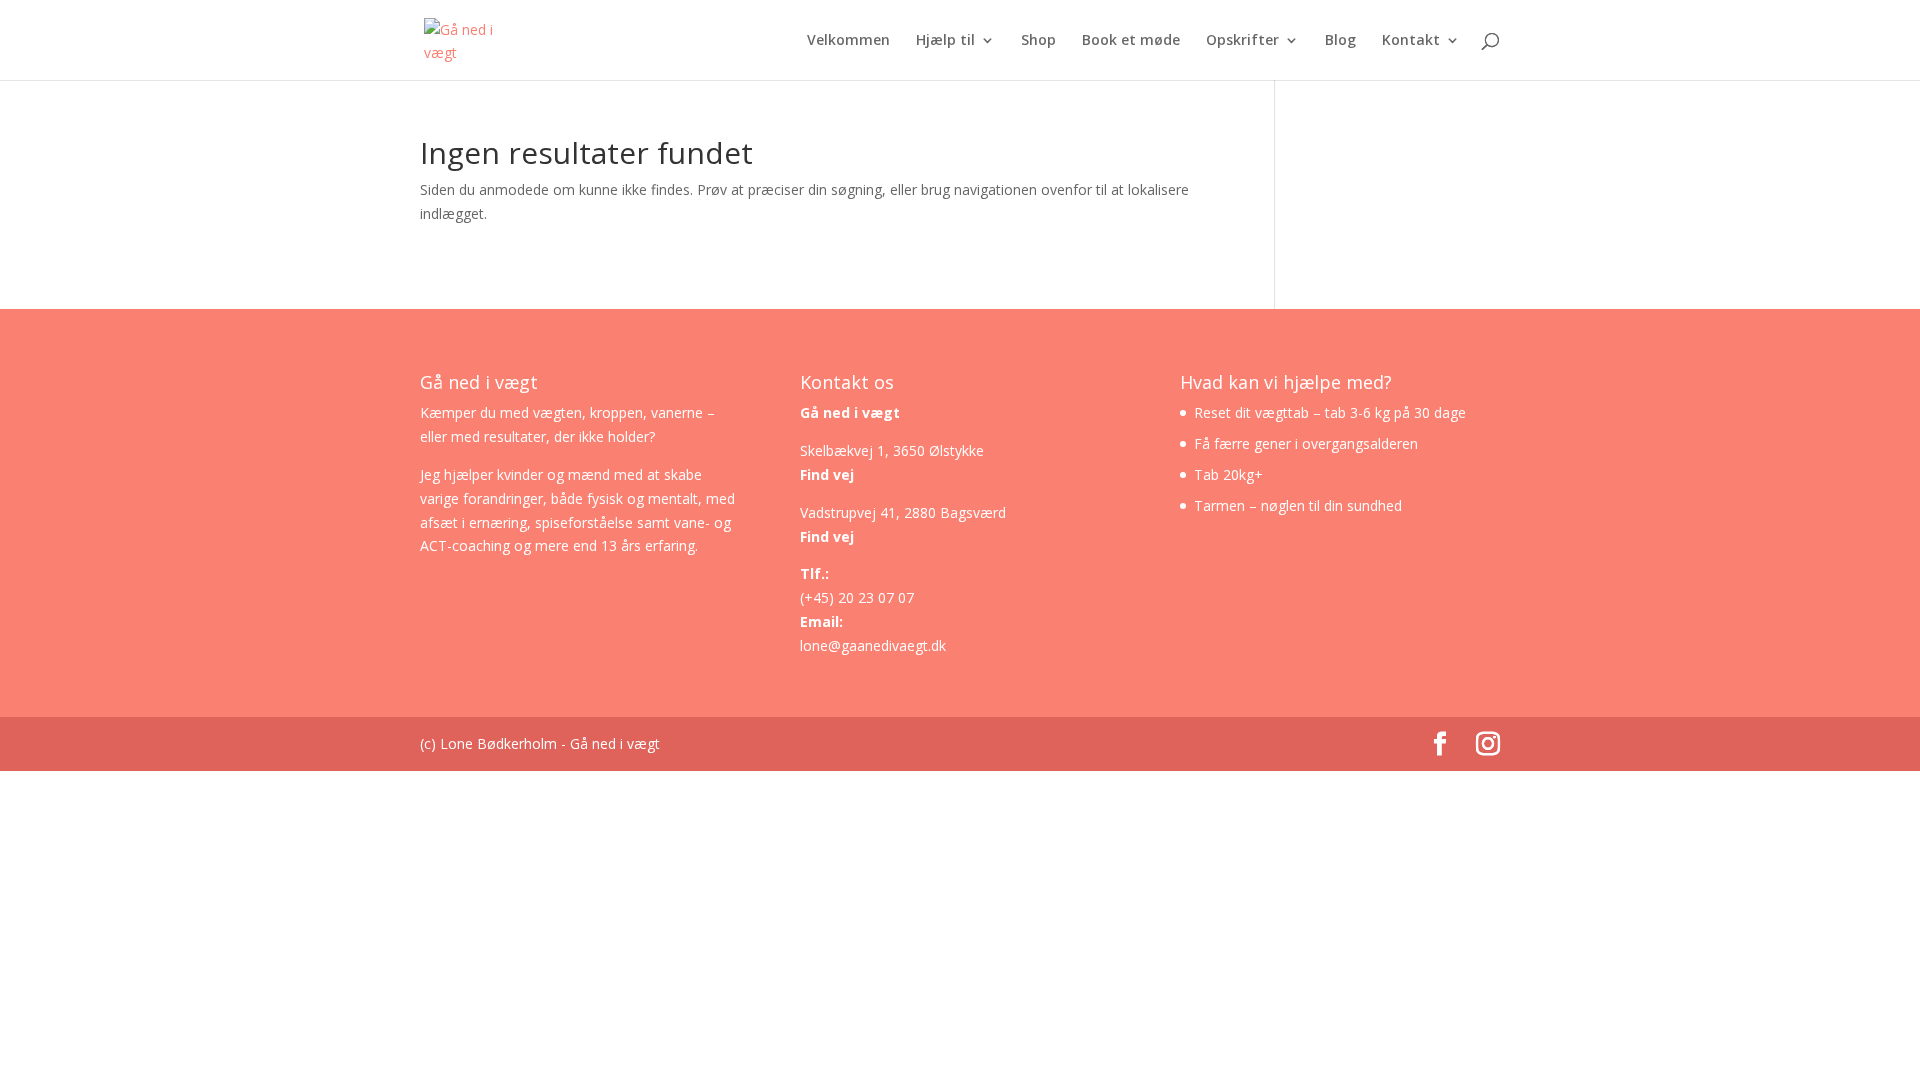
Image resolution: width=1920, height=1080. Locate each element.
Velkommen (848, 41)
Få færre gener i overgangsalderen (1306, 443)
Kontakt (1411, 41)
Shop (1038, 41)
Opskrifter (1242, 41)
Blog (1340, 41)
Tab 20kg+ (1228, 474)
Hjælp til (945, 41)
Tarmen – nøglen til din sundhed (1298, 505)
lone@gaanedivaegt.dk (873, 645)
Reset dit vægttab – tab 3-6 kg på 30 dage (1330, 412)
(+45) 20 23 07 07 (857, 597)
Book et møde (1131, 41)
